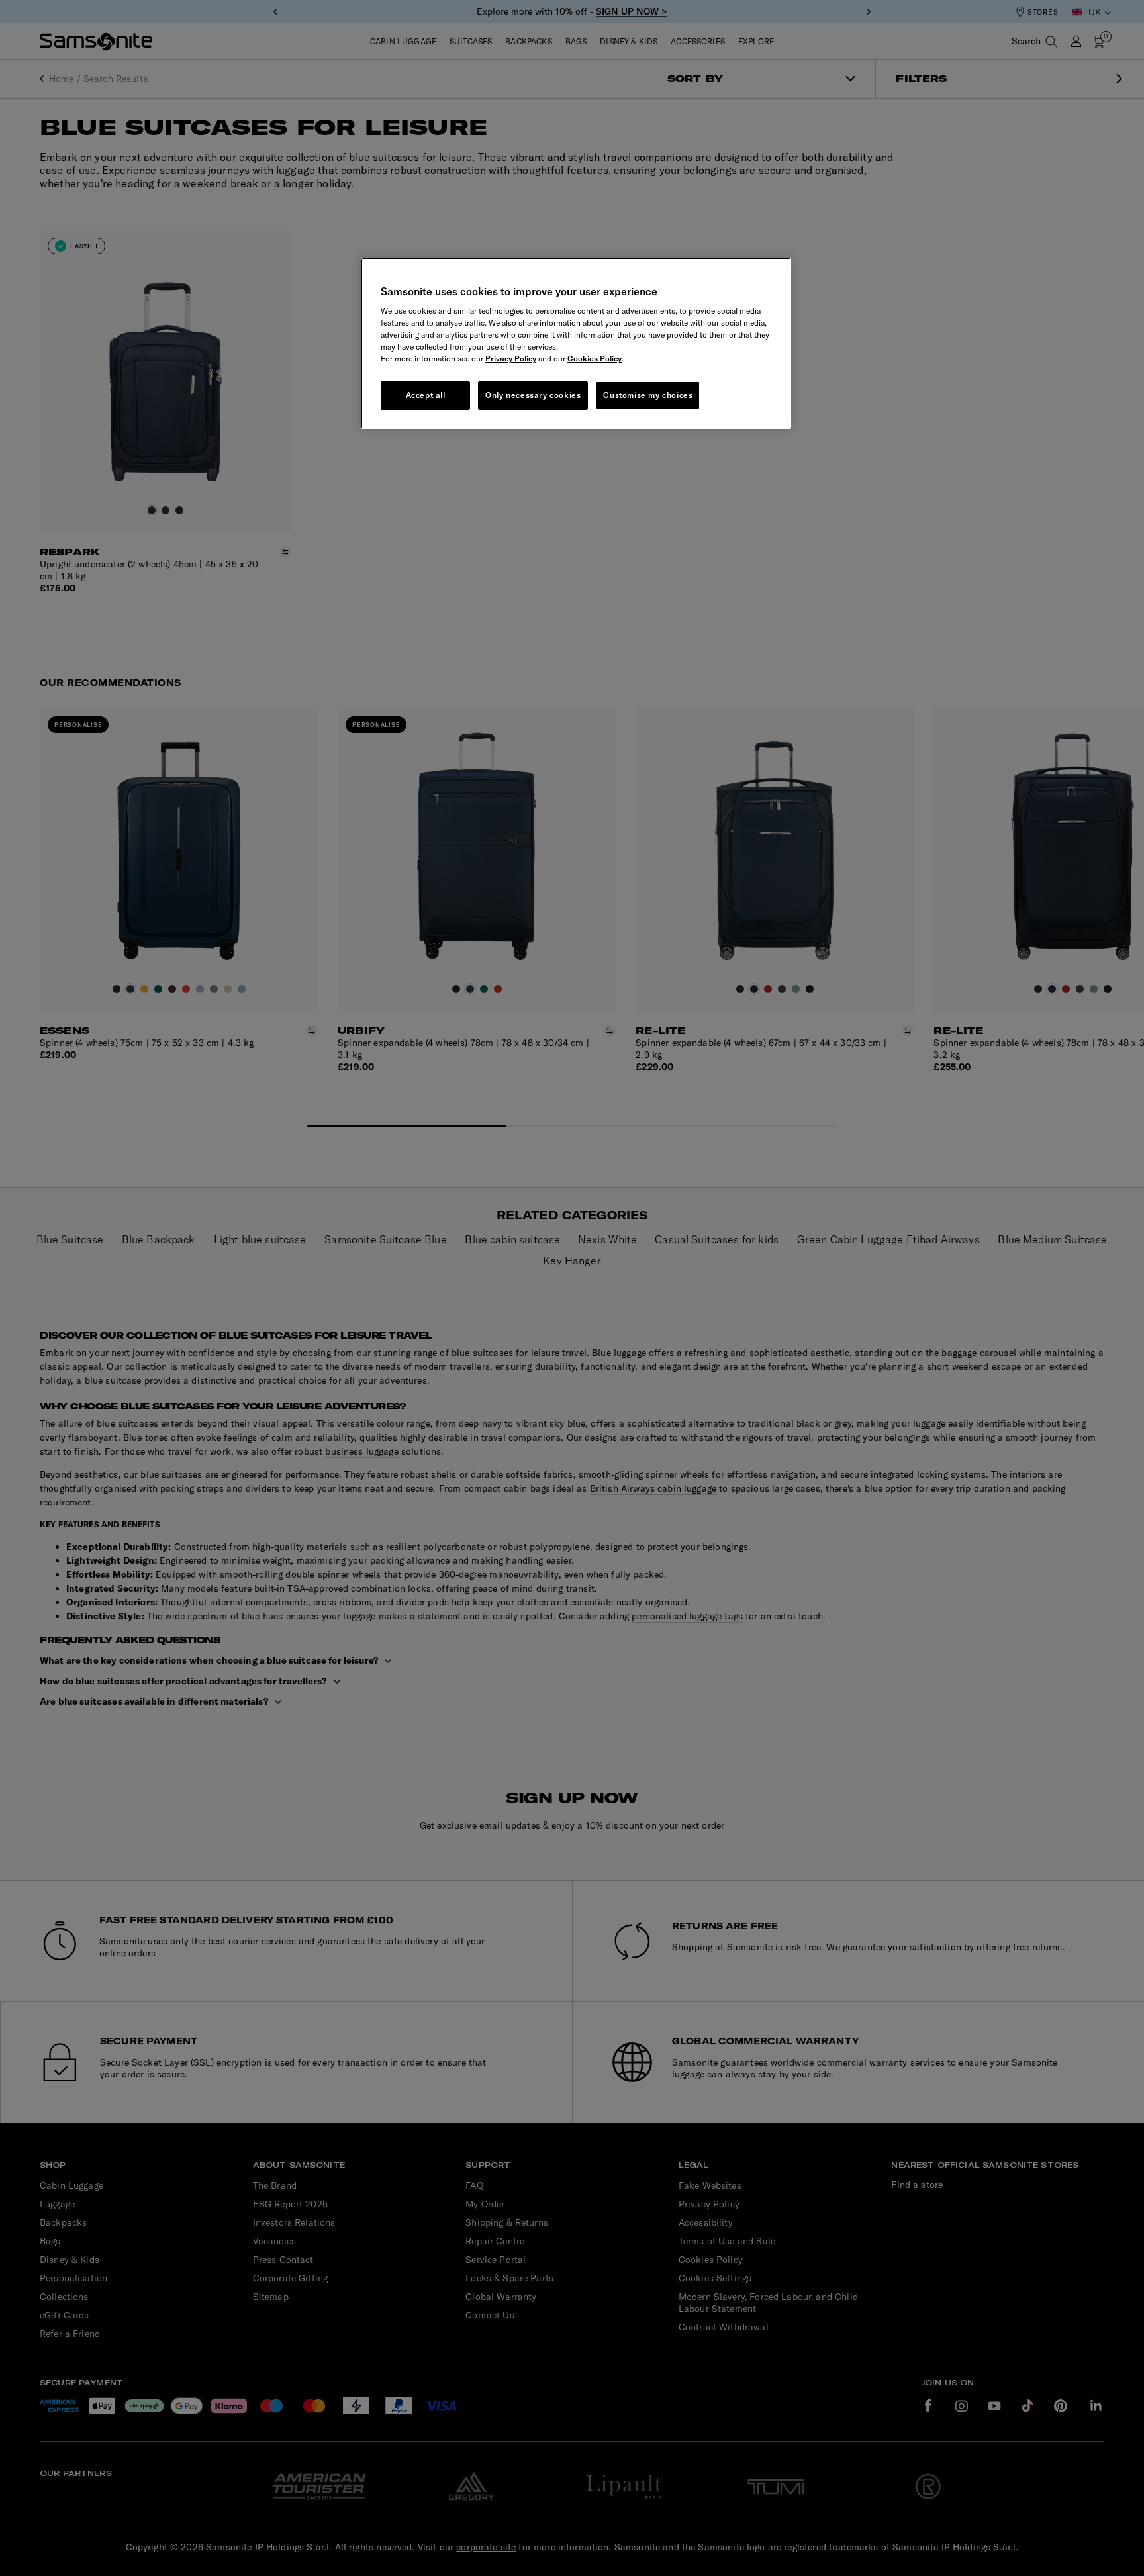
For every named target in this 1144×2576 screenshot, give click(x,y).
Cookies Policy (595, 358)
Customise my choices (648, 395)
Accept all (426, 395)
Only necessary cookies (533, 395)
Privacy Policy (511, 358)
